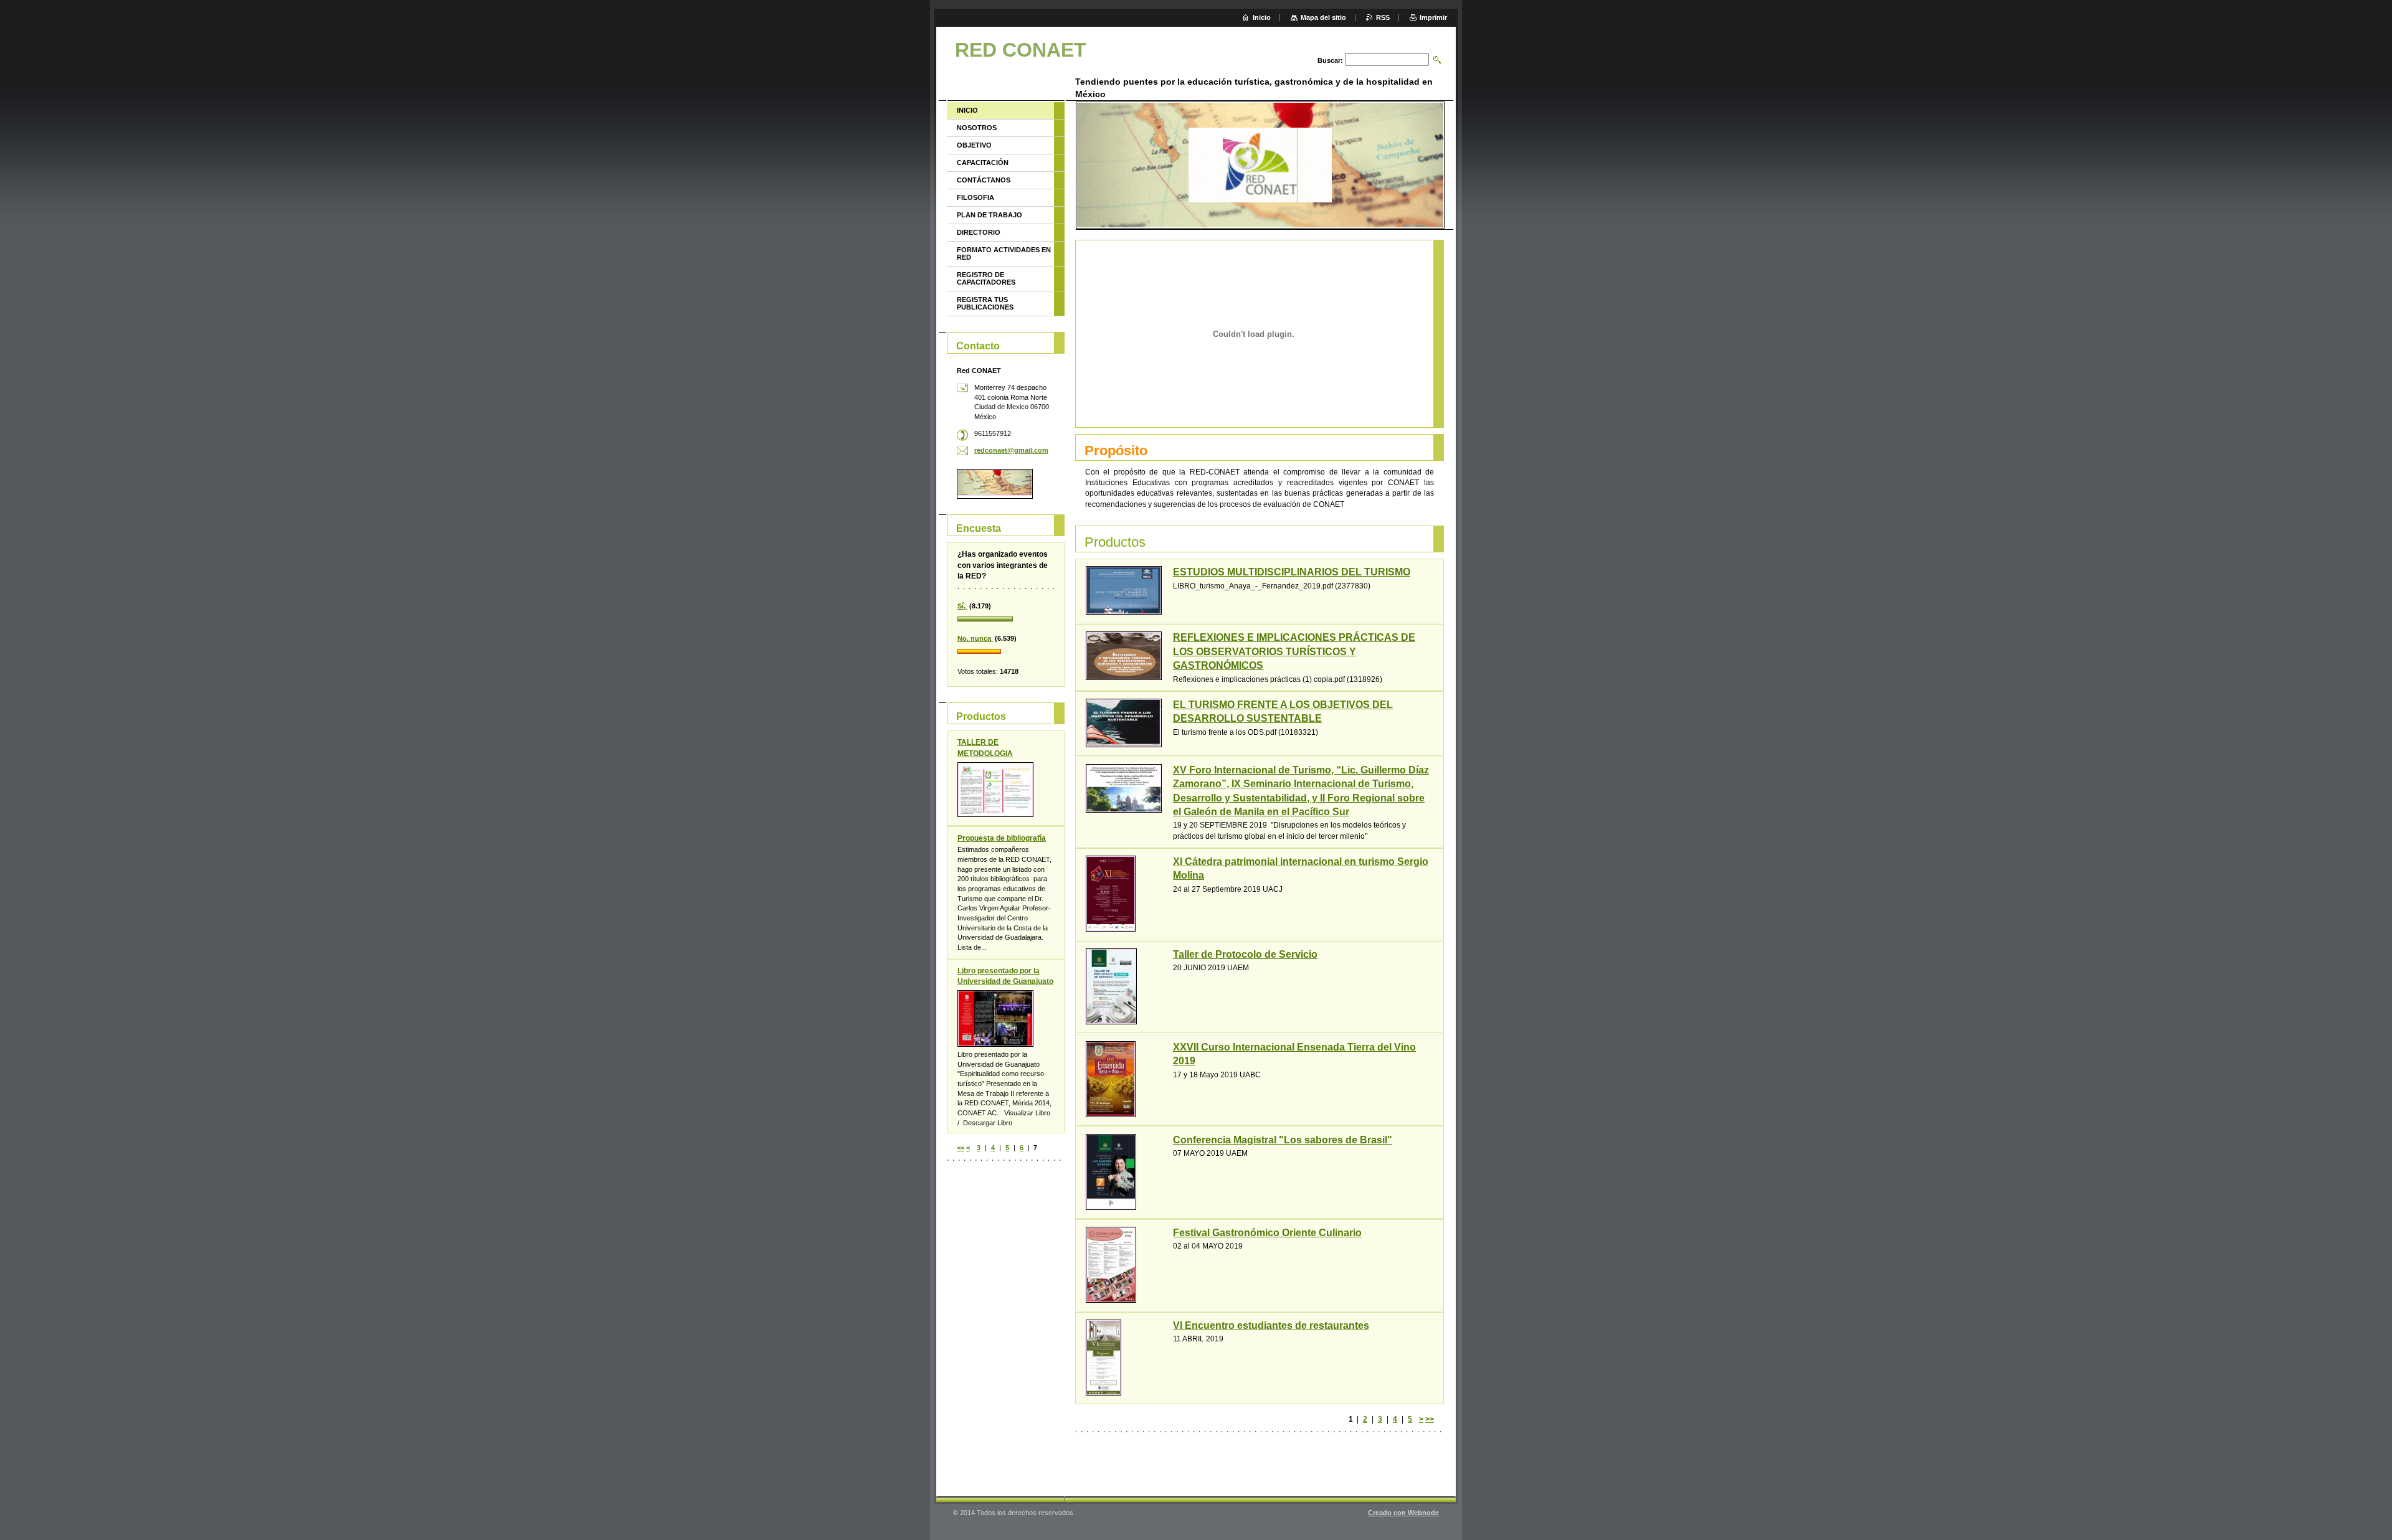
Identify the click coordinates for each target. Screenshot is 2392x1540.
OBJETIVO (974, 145)
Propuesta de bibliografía (1002, 838)
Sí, (962, 606)
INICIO (967, 110)
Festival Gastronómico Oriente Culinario (1267, 1233)
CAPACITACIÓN (983, 163)
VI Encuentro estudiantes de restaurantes (1271, 1325)
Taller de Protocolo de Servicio (1245, 954)
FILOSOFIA (975, 197)
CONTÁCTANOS (984, 180)
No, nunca (975, 638)
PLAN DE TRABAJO (990, 215)
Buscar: (1330, 60)
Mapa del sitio (1323, 17)
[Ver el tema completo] (1124, 590)
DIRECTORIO (979, 232)
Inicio (1262, 17)
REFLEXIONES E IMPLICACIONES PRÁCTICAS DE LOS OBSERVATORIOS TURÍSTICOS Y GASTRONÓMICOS (1294, 651)
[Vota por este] (1006, 620)
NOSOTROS (977, 128)
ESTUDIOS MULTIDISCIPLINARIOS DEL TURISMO (1292, 572)
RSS (1383, 17)
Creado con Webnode (1403, 1513)
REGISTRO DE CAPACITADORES (986, 278)
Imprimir (1433, 17)
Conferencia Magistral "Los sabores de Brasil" (1283, 1140)
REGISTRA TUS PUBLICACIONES (985, 303)
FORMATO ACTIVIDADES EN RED (1004, 253)
